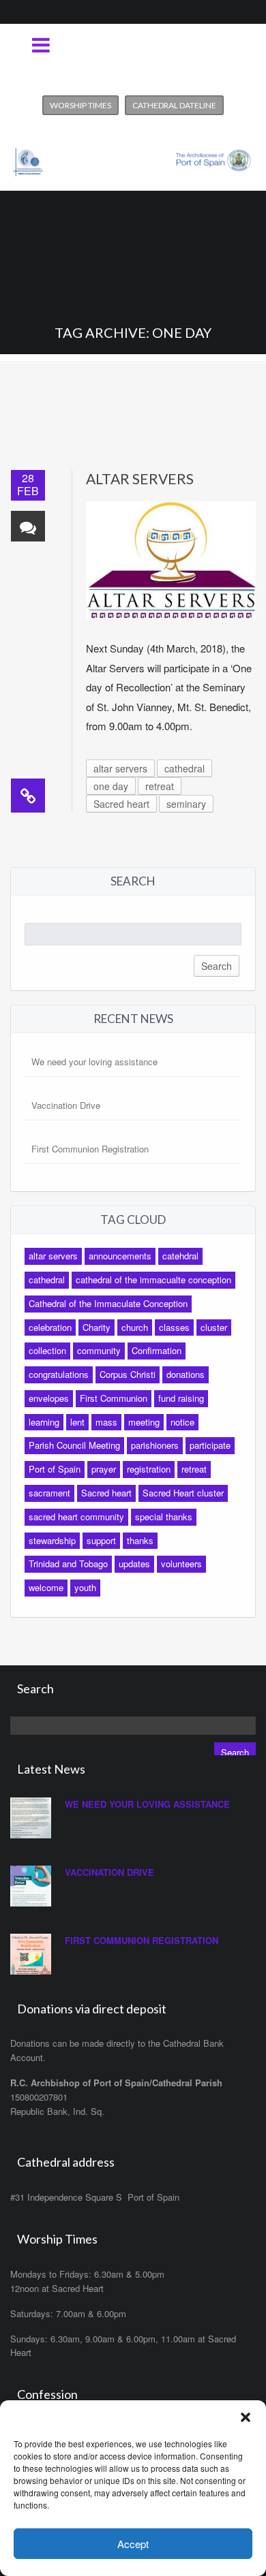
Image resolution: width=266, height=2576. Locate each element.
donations (186, 1374)
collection (47, 1350)
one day (111, 786)
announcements (120, 1256)
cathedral (184, 768)
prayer (104, 1469)
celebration (50, 1327)
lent (77, 1422)
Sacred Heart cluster (183, 1493)
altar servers (120, 768)
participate (210, 1445)
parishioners (155, 1445)
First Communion (114, 1398)
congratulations (59, 1374)
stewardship (52, 1540)
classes (174, 1327)
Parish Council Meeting (74, 1445)
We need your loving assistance (94, 1062)
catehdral (180, 1256)
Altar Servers (140, 478)
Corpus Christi (128, 1374)
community (99, 1350)
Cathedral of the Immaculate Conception (108, 1303)
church (135, 1327)
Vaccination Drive (66, 1105)
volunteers (181, 1564)
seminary (186, 804)
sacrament (49, 1493)
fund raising (181, 1398)
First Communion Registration (90, 1149)
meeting (144, 1422)
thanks (140, 1540)
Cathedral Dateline (174, 105)
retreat (160, 786)
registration (149, 1469)
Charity (97, 1327)
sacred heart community (76, 1517)
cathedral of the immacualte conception (153, 1279)
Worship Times (80, 105)
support (101, 1540)
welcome (46, 1587)
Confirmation (157, 1350)
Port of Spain (55, 1469)
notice (182, 1422)
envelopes (49, 1398)
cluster (214, 1327)
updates (134, 1564)
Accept (133, 2544)
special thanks (164, 1517)
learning (44, 1422)
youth (85, 1587)
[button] (246, 2417)
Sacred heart (121, 804)
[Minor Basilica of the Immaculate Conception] (133, 157)
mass (106, 1422)
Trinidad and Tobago (68, 1564)
